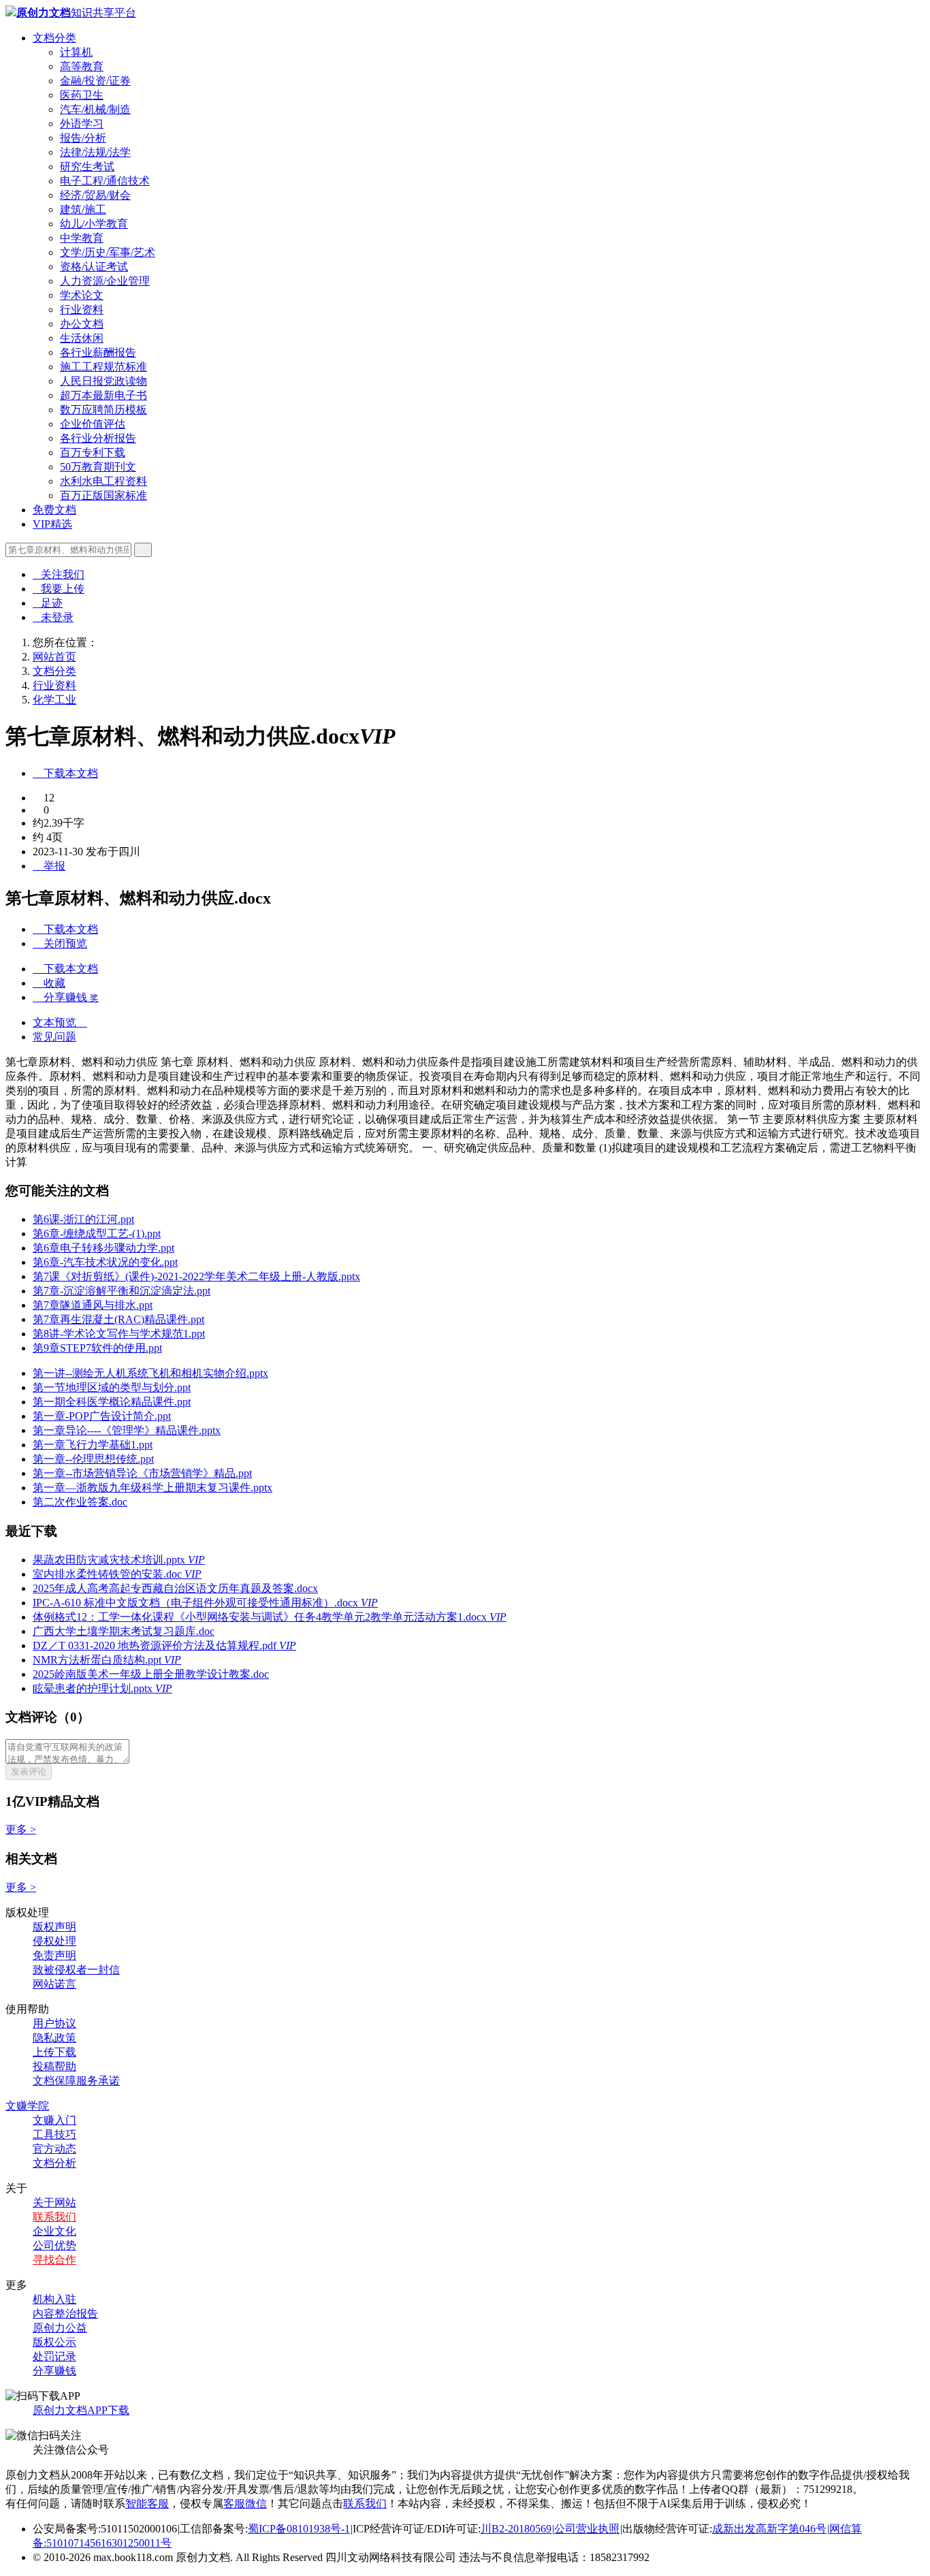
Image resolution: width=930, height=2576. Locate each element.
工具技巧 (54, 2134)
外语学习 (82, 124)
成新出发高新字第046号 (769, 2529)
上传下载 (54, 2052)
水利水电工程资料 (103, 481)
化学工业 (54, 700)
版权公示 (54, 2342)
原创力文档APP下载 (81, 2410)
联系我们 (54, 2217)
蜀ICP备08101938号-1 (299, 2529)
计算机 (76, 52)
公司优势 (54, 2245)
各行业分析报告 (98, 438)
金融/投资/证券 (95, 81)
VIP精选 (52, 524)
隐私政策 (54, 2038)
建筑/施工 (83, 209)
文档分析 (54, 2163)
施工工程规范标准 (103, 367)
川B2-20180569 (516, 2529)
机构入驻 (54, 2299)
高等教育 (82, 66)
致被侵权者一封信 (76, 1970)
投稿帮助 (54, 2066)
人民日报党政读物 (103, 381)
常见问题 (54, 1037)
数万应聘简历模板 (103, 410)
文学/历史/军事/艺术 (108, 252)
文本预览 (60, 1022)
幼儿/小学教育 (94, 224)
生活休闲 (82, 338)
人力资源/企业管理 (105, 281)
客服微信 (245, 2503)
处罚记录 (54, 2356)
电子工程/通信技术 (105, 181)
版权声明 (54, 1927)
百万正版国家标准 (103, 495)
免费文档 (54, 510)
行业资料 (82, 309)
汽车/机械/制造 (95, 109)
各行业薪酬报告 (98, 352)
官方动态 (54, 2149)
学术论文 (82, 295)
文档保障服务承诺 (76, 2081)
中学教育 (82, 238)
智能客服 (147, 2503)
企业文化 (54, 2231)
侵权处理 (54, 1941)
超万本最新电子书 (103, 395)
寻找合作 (54, 2260)
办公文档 (82, 324)
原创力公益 (60, 2328)
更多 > (21, 1829)
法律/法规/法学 (95, 152)
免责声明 (54, 1955)
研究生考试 (87, 166)
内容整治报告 (65, 2313)
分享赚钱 (54, 2371)
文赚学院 (27, 2106)
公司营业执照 (587, 2529)
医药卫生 (82, 95)
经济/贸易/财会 (95, 195)
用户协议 (54, 2023)
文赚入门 (54, 2120)
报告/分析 (83, 138)
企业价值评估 (93, 424)
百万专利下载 (93, 452)
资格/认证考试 (94, 267)
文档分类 (54, 38)
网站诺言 (54, 1984)
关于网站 (54, 2203)
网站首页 (54, 657)
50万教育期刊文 (98, 467)
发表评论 (29, 1771)
